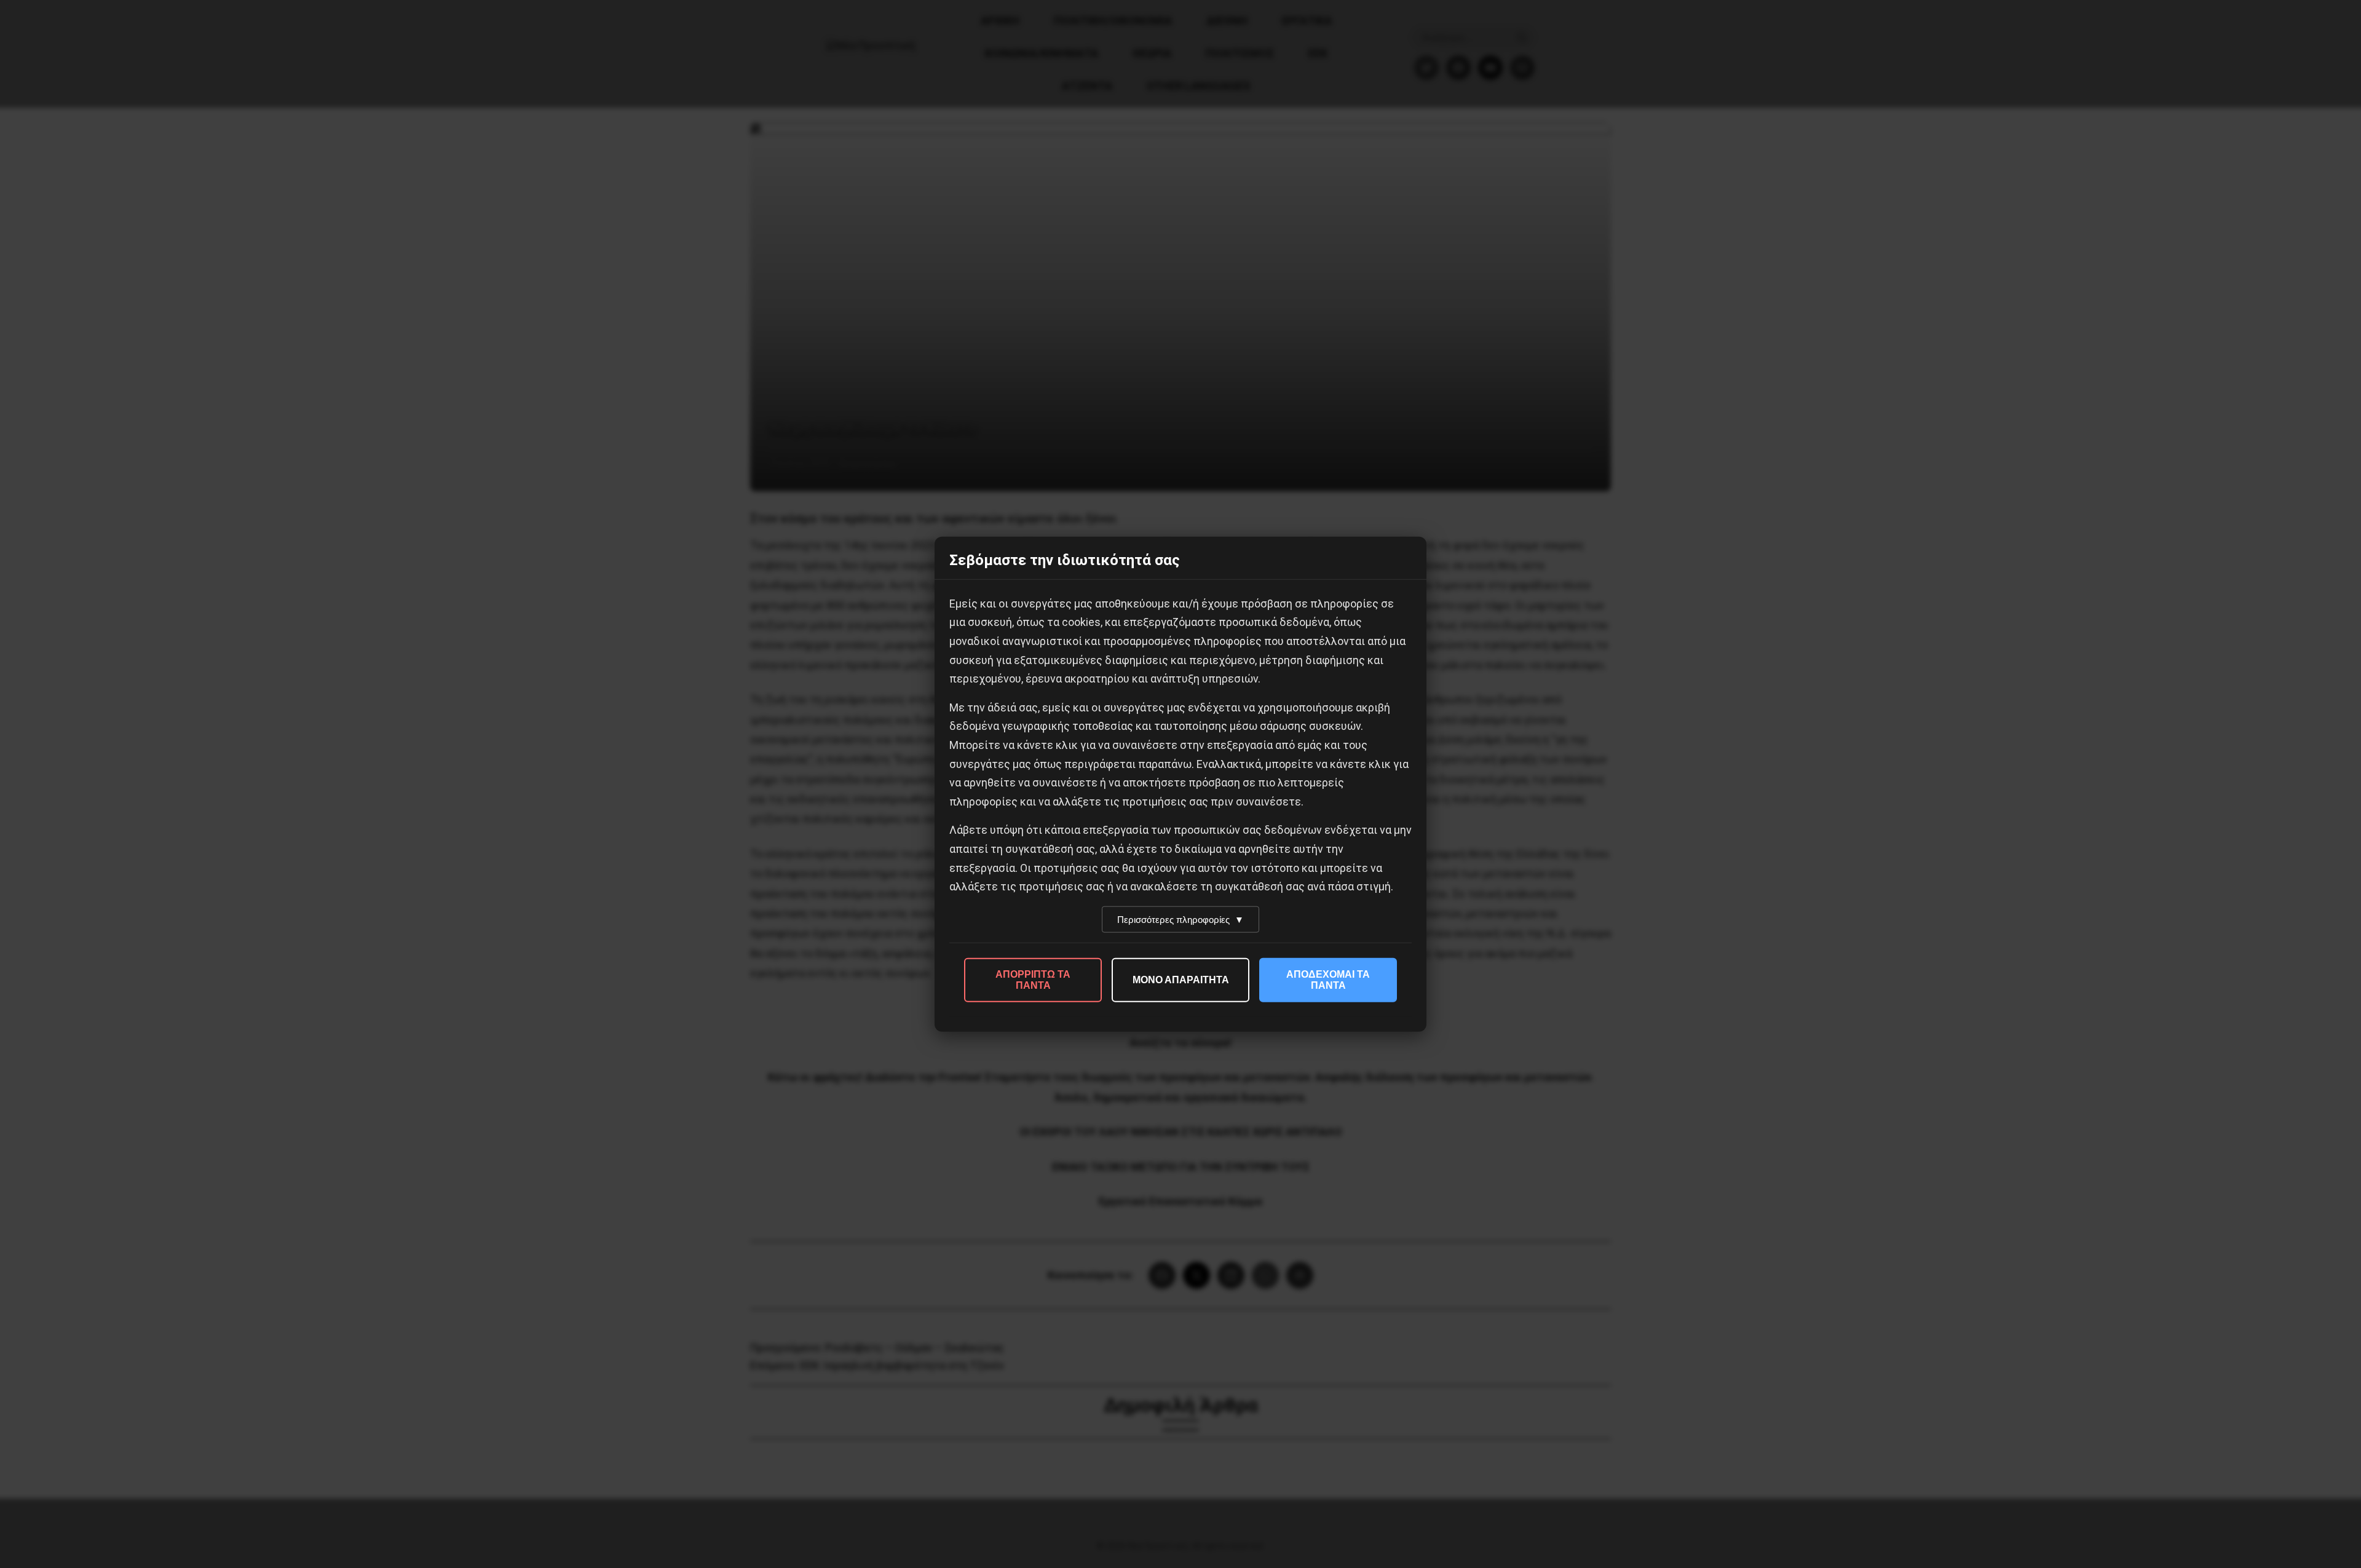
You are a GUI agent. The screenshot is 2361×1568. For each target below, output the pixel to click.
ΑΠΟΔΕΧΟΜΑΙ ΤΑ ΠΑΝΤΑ (1328, 979)
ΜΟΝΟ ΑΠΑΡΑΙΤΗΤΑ (1181, 979)
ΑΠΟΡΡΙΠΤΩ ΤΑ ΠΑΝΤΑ (1033, 979)
